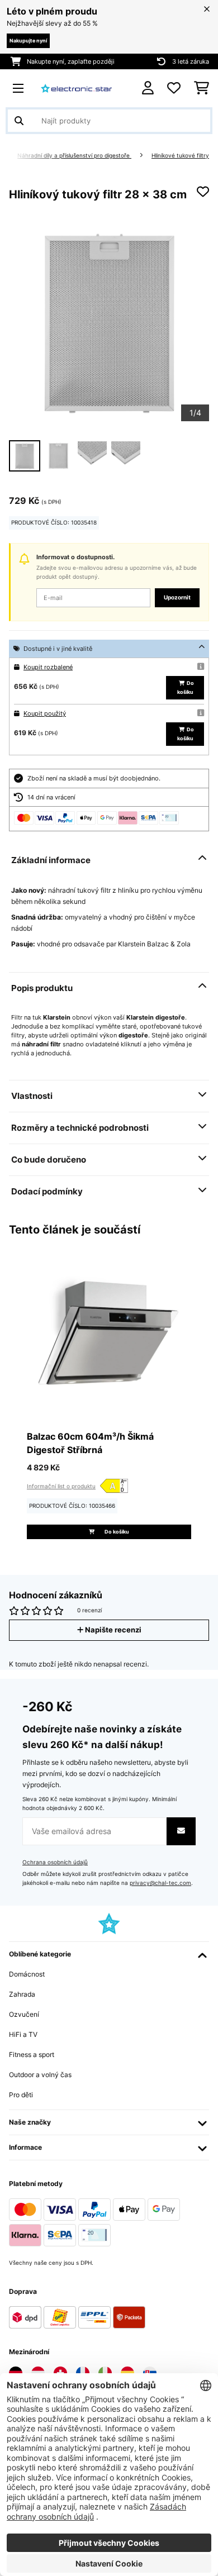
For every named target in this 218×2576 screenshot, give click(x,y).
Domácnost (27, 1974)
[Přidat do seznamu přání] (203, 192)
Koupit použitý (45, 713)
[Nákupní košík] (202, 88)
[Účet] (148, 88)
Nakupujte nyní (28, 41)
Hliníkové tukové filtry (180, 156)
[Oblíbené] (174, 88)
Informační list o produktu (61, 1486)
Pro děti (21, 2095)
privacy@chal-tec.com (160, 1883)
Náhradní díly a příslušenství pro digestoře (74, 156)
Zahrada (22, 1994)
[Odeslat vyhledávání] (19, 121)
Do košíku (186, 687)
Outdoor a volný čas (40, 2075)
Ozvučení (24, 2014)
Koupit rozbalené (48, 667)
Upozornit (177, 597)
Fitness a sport (32, 2054)
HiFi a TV (23, 2034)
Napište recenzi (112, 1630)
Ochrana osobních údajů (55, 1862)
